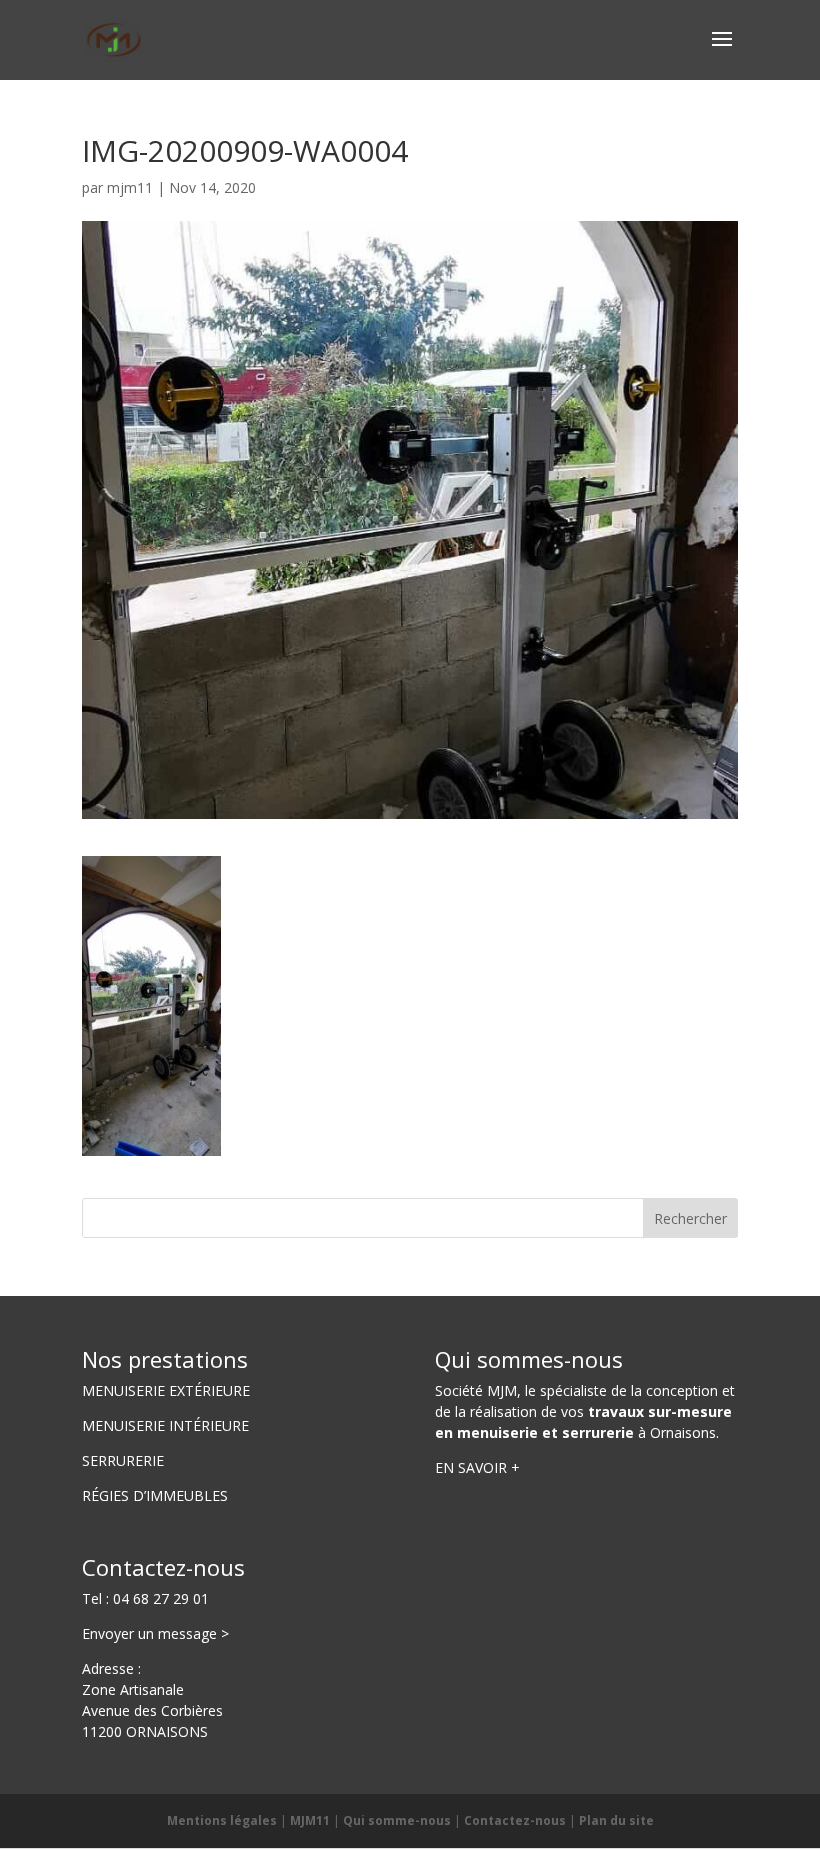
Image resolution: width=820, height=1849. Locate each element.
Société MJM (476, 1390)
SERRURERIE (123, 1460)
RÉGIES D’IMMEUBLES (155, 1495)
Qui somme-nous (397, 1820)
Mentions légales (222, 1820)
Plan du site (616, 1820)
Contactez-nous (163, 1567)
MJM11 (310, 1820)
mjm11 (130, 187)
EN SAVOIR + (477, 1467)
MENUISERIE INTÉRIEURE (165, 1425)
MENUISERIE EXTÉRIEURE (166, 1390)
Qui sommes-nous (529, 1359)
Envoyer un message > (155, 1633)
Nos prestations (165, 1359)
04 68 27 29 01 (161, 1598)
